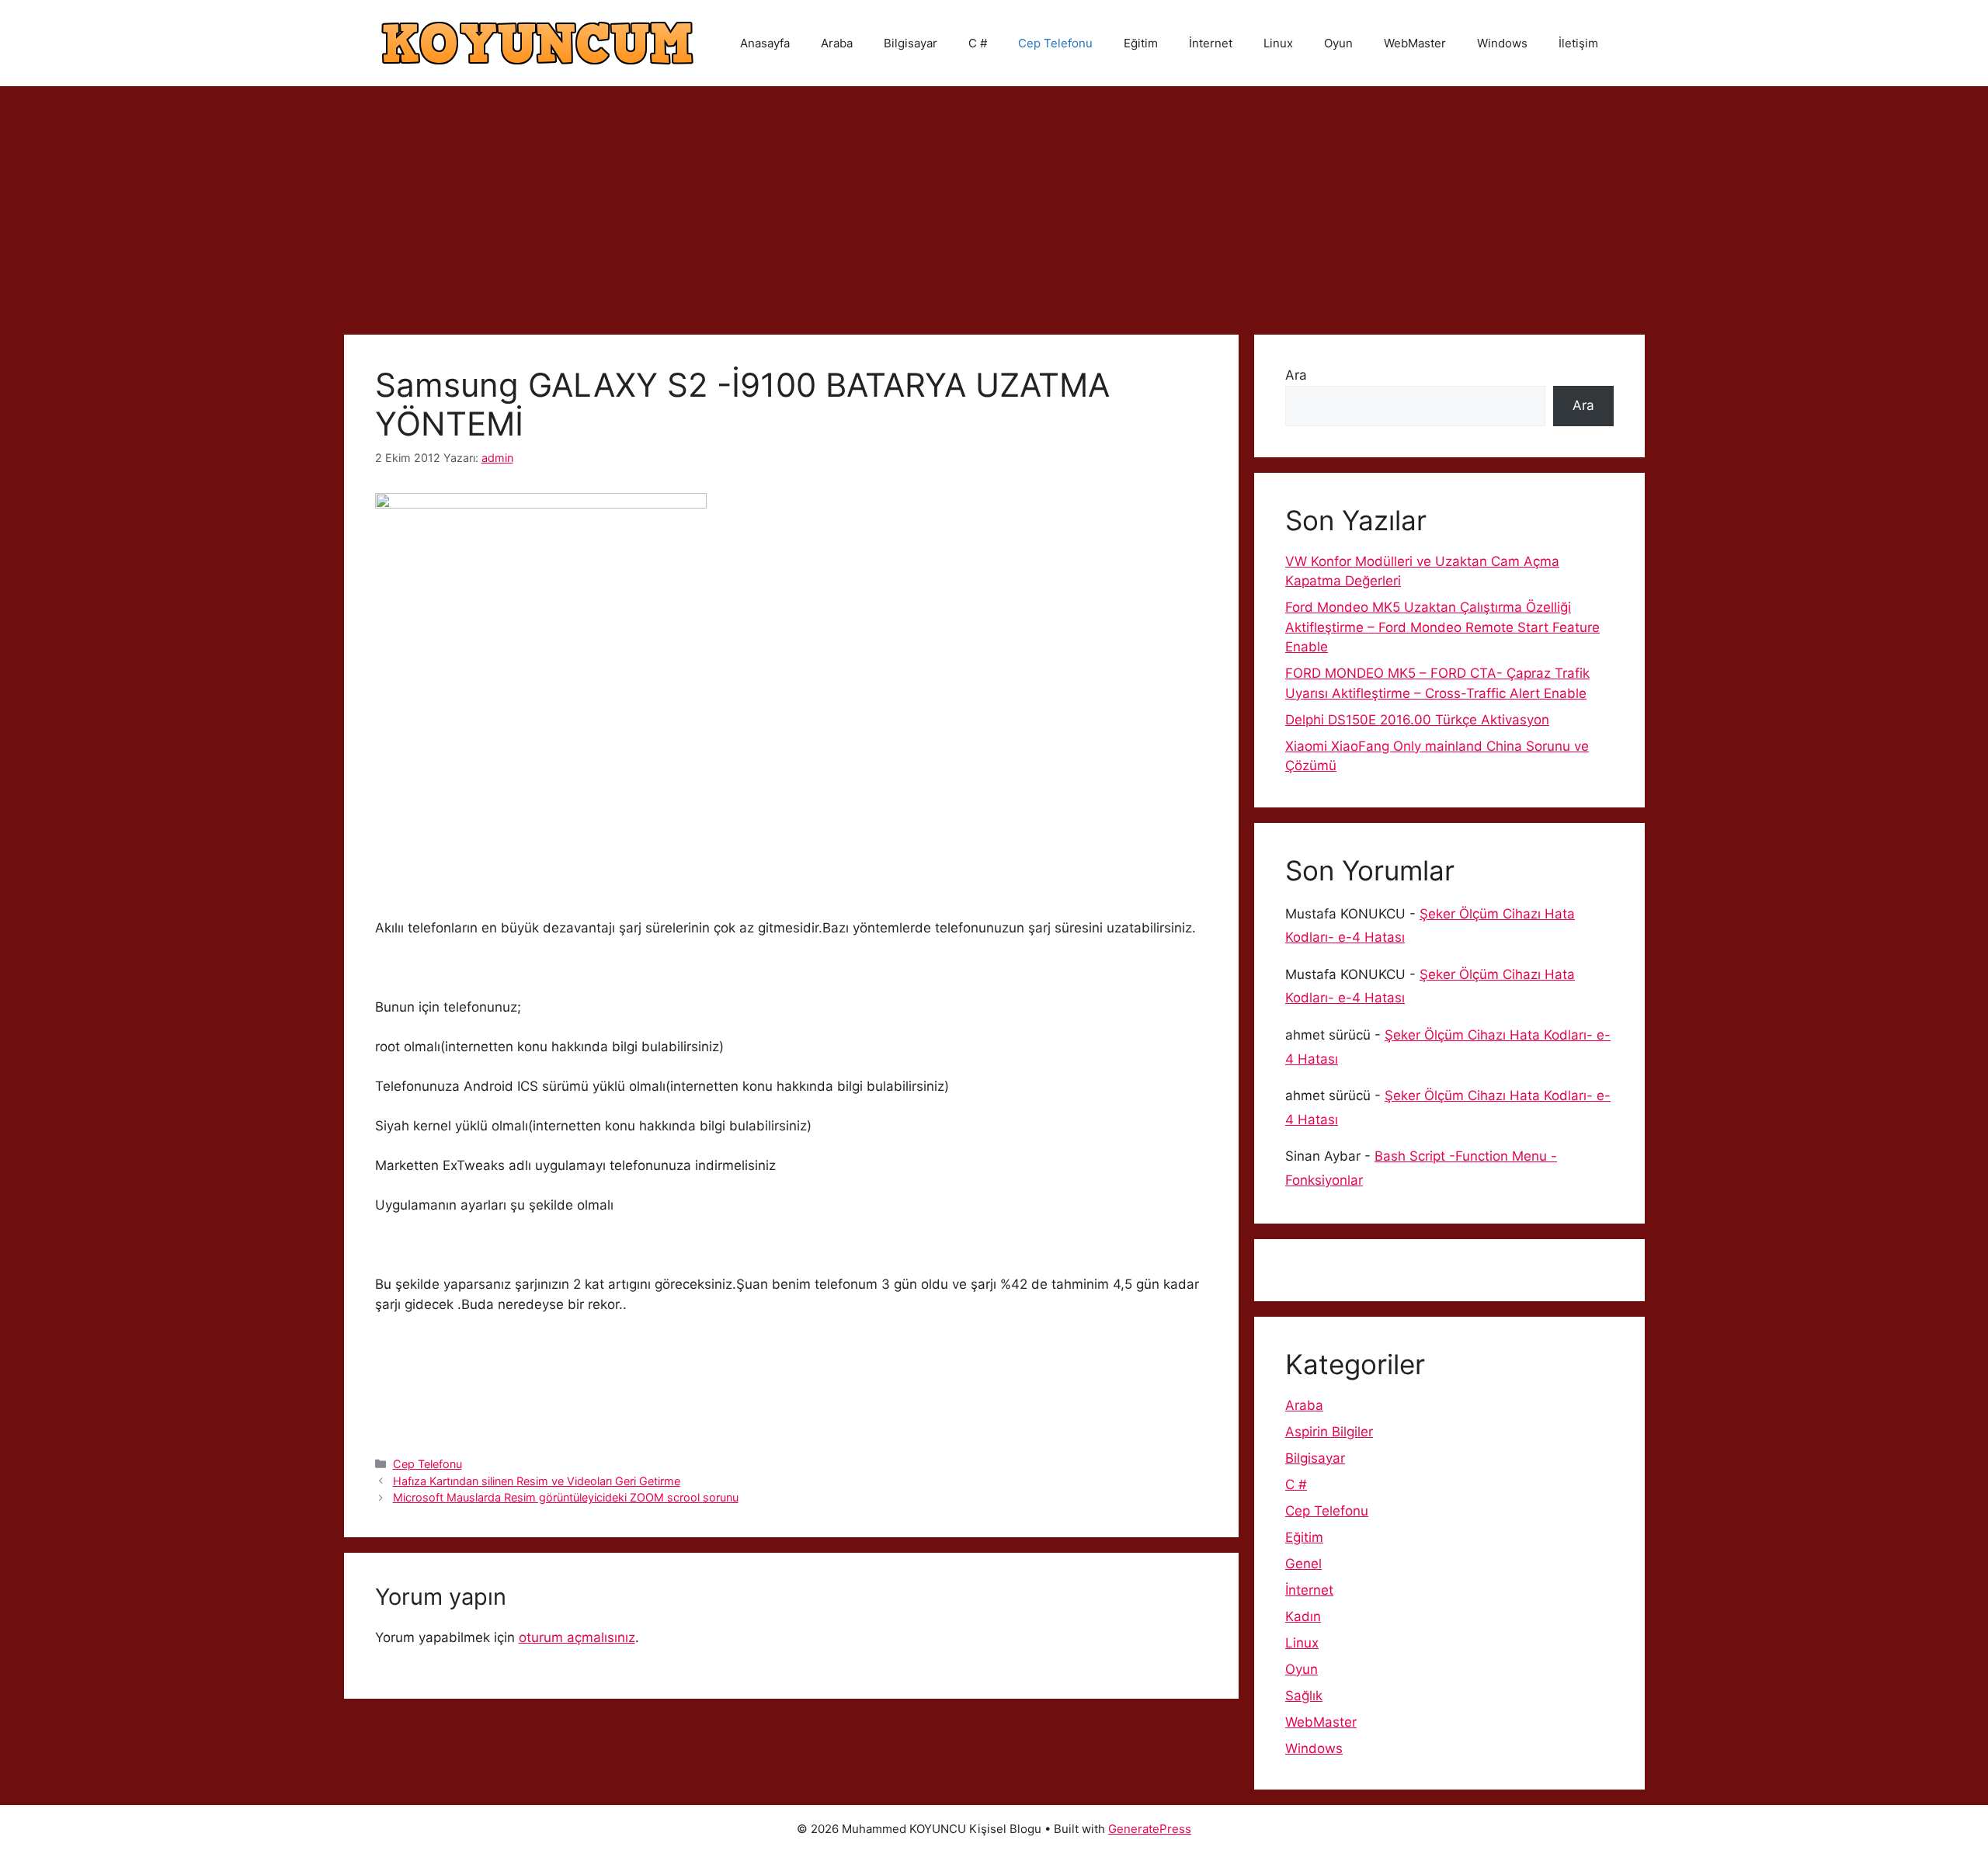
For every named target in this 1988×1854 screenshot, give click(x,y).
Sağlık (1304, 1696)
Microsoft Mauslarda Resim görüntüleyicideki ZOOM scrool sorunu (566, 1497)
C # (978, 43)
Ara (1296, 375)
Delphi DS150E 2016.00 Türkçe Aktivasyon (1417, 720)
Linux (1278, 43)
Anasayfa (765, 43)
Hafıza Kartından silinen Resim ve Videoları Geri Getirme (537, 1481)
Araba (837, 43)
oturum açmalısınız (577, 1637)
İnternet (1211, 43)
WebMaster (1415, 43)
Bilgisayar (911, 43)
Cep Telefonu (1055, 43)
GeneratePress (1150, 1829)
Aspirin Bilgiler (1329, 1432)
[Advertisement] (994, 203)
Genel (1303, 1564)
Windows (1502, 43)
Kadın (1303, 1616)
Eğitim (1141, 43)
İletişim (1578, 43)
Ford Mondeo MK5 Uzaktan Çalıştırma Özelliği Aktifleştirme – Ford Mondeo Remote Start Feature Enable (1442, 627)
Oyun (1338, 43)
